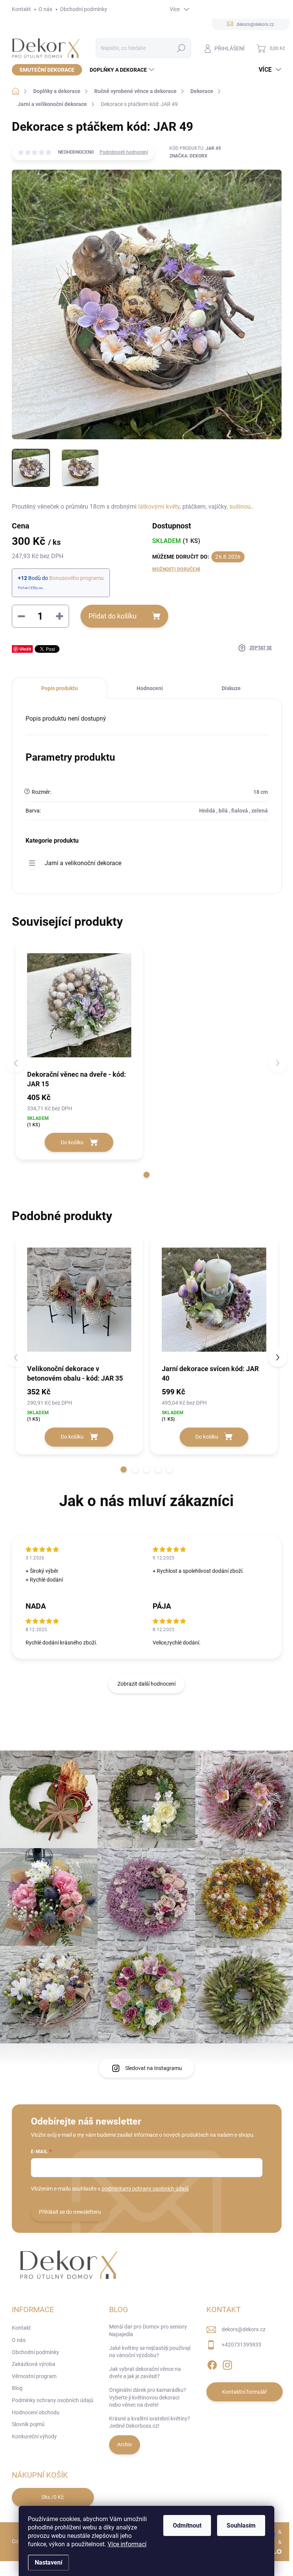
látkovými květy (159, 507)
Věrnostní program (34, 2376)
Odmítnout (187, 2525)
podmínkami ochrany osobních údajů (145, 2189)
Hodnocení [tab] (150, 688)
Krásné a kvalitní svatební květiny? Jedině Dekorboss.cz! (150, 2422)
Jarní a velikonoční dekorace (83, 863)
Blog (17, 2388)
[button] (146, 1175)
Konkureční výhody (34, 2436)
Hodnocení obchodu (36, 2412)
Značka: (188, 156)
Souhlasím (241, 2525)
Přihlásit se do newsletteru (70, 2212)
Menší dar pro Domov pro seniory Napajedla (148, 2330)
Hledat (181, 48)
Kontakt (21, 9)
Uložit (25, 649)
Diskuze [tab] (231, 688)
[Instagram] (227, 2364)
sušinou (240, 507)
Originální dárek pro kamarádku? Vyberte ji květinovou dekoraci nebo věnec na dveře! (148, 2397)
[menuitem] (47, 70)
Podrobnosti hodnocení (124, 152)
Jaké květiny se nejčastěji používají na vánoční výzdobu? (150, 2352)
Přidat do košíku (113, 616)
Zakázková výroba (34, 2364)
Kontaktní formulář (245, 2392)
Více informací (127, 2544)
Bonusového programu (76, 578)
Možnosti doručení (176, 569)
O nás (45, 9)
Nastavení (48, 2562)
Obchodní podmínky (84, 9)
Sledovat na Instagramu (154, 2068)
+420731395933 (241, 2345)
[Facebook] (212, 2364)
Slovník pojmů (28, 2424)
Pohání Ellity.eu (31, 588)
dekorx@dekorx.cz (244, 2329)
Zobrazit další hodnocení (146, 1684)
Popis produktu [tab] (60, 688)
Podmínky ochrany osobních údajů (53, 2400)
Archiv (125, 2444)
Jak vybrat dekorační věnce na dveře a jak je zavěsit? (145, 2373)
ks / (53, 2497)
